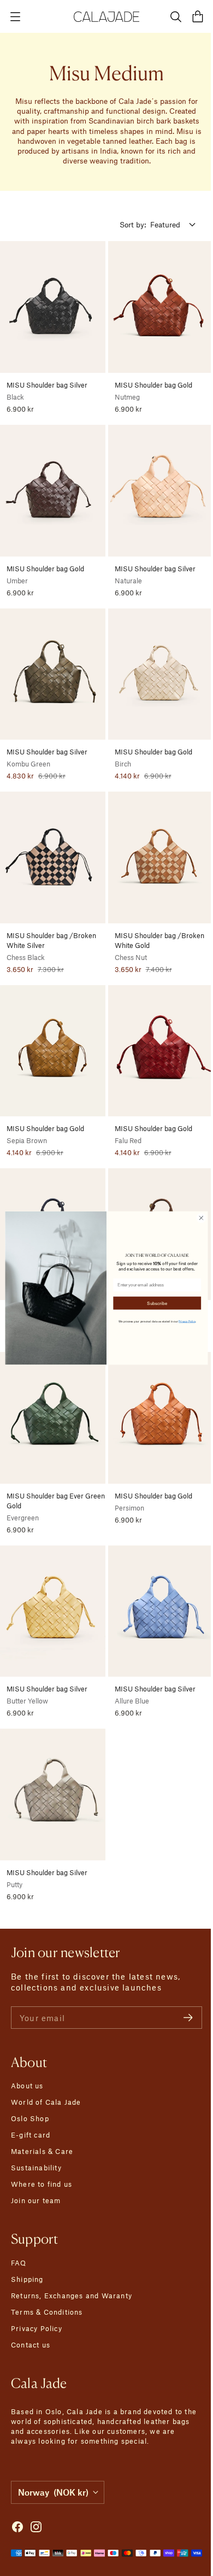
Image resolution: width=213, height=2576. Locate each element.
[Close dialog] (197, 1218)
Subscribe (153, 1303)
